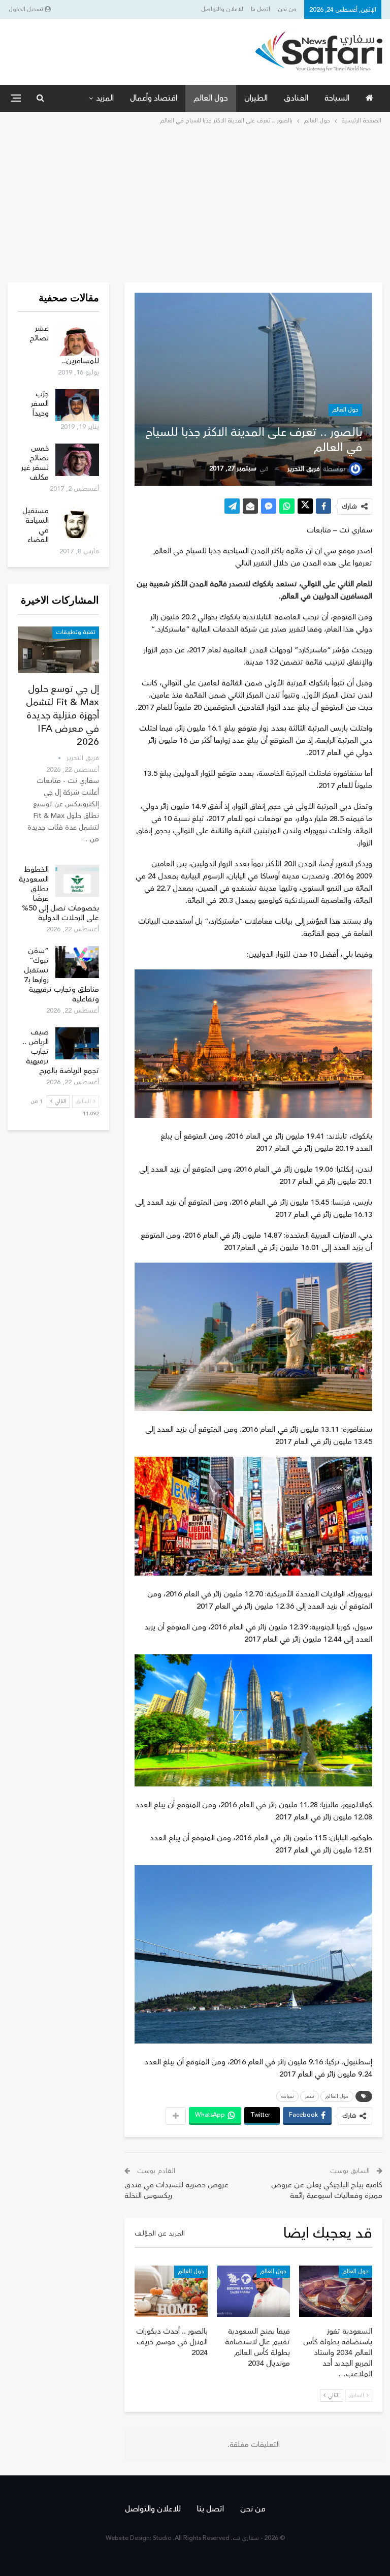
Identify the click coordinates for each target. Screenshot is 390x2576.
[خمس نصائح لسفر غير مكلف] (77, 460)
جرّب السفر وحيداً (40, 404)
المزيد (105, 98)
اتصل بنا (261, 9)
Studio (162, 2538)
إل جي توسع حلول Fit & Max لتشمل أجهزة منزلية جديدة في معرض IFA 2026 (62, 715)
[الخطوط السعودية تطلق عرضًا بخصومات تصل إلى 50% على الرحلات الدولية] (77, 881)
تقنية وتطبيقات (76, 632)
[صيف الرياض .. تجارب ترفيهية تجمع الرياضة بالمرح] (77, 1044)
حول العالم (211, 98)
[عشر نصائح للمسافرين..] (77, 340)
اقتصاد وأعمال (154, 98)
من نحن (287, 9)
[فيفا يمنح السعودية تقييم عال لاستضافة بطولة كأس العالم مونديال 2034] (253, 2291)
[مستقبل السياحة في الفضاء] (77, 522)
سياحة (287, 2096)
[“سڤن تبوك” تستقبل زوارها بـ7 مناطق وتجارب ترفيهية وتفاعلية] (77, 962)
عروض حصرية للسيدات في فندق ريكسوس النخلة (176, 2190)
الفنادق (296, 98)
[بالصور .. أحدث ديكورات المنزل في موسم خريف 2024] (171, 2291)
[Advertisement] (195, 203)
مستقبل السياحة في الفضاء (36, 525)
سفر (310, 2096)
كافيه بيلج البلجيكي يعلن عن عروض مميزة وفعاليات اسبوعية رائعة (327, 2190)
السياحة (337, 98)
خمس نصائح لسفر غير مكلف (35, 463)
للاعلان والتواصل (222, 9)
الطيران (256, 98)
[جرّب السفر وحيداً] (77, 405)
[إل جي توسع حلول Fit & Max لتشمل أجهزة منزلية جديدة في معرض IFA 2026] (58, 650)
